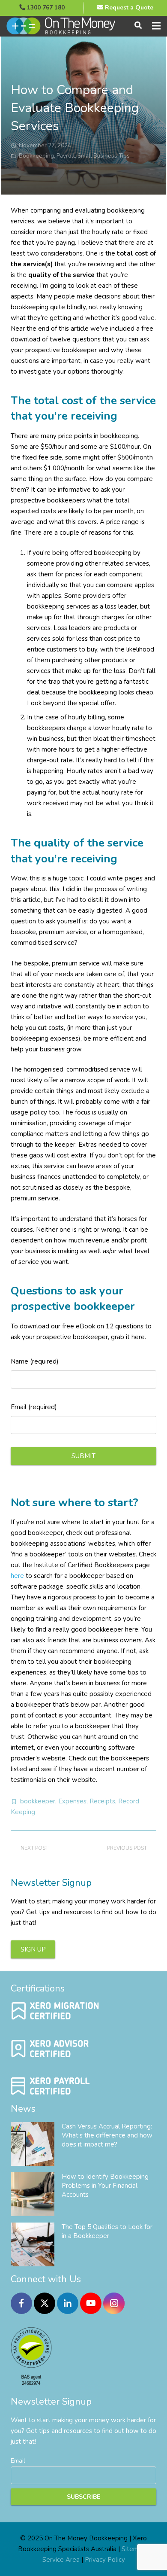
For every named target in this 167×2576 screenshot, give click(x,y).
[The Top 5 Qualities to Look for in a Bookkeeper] (33, 2244)
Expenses (72, 1801)
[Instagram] (114, 2303)
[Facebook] (21, 2303)
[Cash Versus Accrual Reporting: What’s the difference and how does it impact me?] (33, 2144)
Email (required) (34, 1407)
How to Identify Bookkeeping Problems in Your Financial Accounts (105, 2186)
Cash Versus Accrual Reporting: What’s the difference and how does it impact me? (107, 2135)
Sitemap (134, 2549)
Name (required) (35, 1361)
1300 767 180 (45, 8)
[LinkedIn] (68, 2303)
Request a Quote (128, 8)
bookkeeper (38, 1801)
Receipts (102, 1801)
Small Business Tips (104, 156)
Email (18, 2461)
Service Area (61, 2560)
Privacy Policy (105, 2560)
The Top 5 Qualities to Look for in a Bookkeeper (107, 2231)
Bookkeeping (36, 156)
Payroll (66, 156)
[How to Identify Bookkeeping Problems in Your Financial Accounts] (33, 2194)
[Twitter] (45, 2303)
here (17, 1576)
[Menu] (156, 26)
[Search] (138, 26)
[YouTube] (91, 2303)
